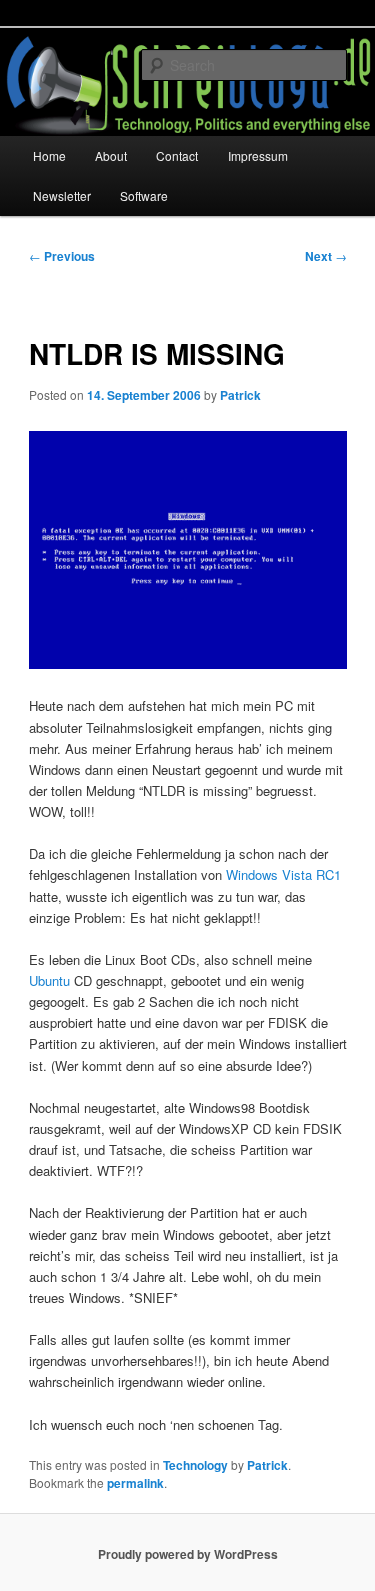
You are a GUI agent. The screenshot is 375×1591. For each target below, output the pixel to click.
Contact (177, 155)
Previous (62, 256)
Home (49, 155)
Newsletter (62, 195)
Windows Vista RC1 (283, 874)
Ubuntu (49, 980)
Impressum (258, 155)
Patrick (240, 395)
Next (326, 256)
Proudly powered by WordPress (188, 1554)
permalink (135, 1483)
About (111, 155)
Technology (195, 1465)
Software (144, 195)
